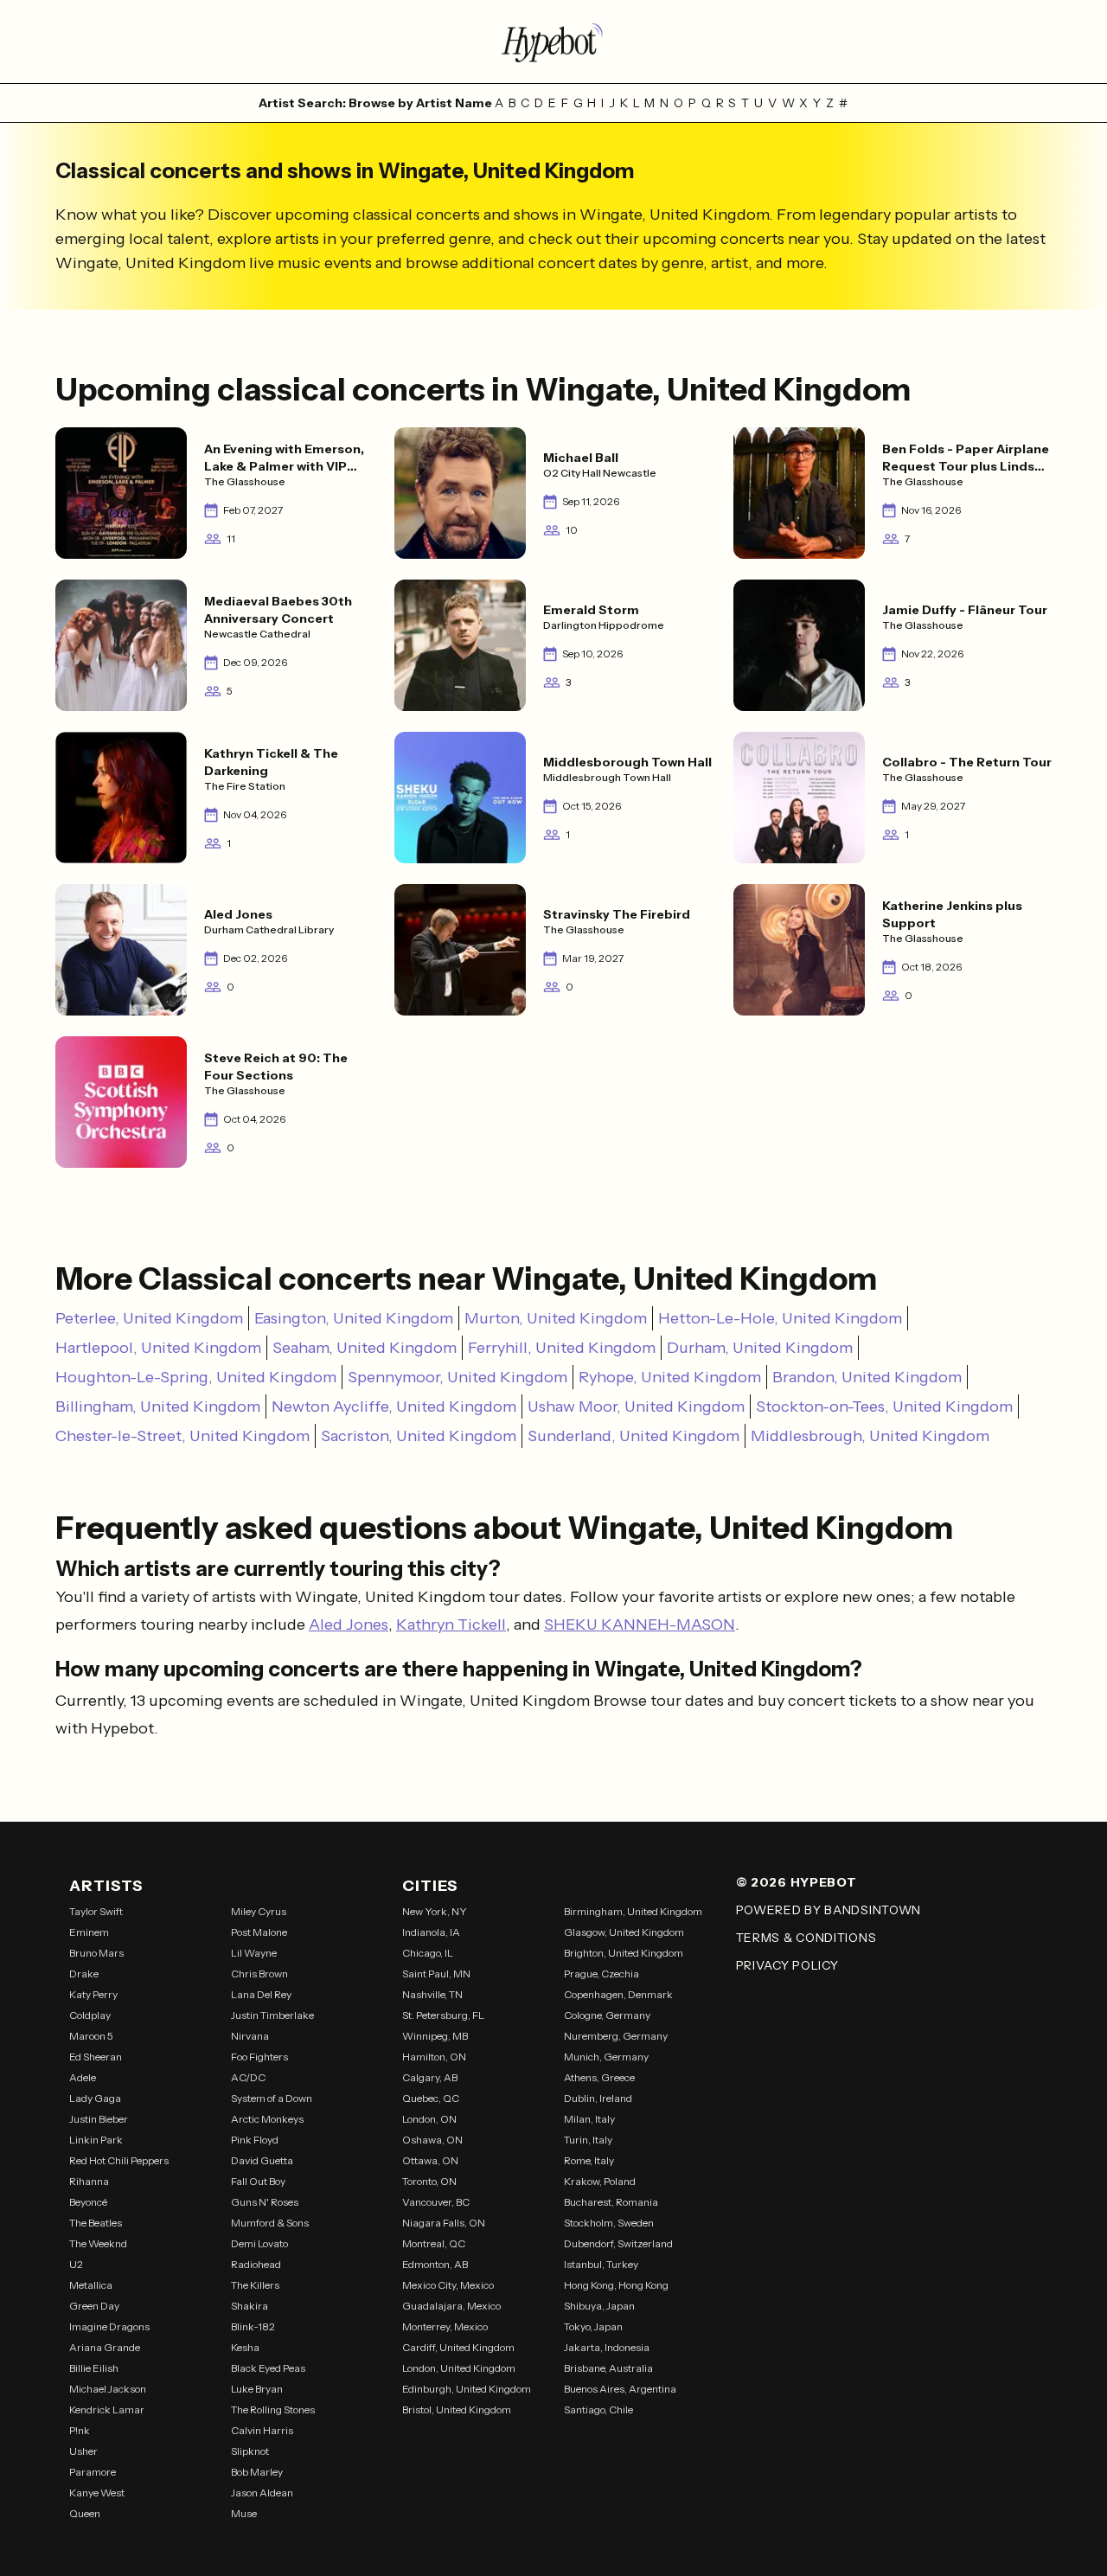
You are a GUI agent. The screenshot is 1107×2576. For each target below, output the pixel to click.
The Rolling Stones (273, 2409)
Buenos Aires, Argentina (620, 2389)
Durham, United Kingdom (760, 1348)
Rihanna (89, 2181)
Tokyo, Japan (593, 2326)
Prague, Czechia (601, 1974)
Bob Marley (257, 2472)
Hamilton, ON (434, 2057)
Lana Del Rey (261, 1994)
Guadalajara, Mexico (451, 2306)
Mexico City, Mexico (448, 2285)
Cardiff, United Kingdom (458, 2347)
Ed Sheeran (96, 2057)
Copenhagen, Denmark (618, 1994)
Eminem (89, 1932)
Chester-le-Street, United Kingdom (182, 1436)
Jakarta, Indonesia (607, 2347)
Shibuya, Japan (599, 2306)
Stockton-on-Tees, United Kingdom (884, 1407)
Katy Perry (93, 1994)
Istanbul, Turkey (601, 2264)
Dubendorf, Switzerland (618, 2243)
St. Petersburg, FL (443, 2015)
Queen (85, 2513)
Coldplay (90, 2015)
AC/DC (248, 2077)
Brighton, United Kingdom (624, 1953)
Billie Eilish (94, 2368)
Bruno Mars (96, 1953)
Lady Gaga (95, 2098)
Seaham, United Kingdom (365, 1348)
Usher (83, 2451)
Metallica (91, 2285)
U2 (76, 2264)
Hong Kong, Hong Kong (616, 2285)
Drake (84, 1974)
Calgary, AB (430, 2077)
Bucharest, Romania (611, 2202)
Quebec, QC (431, 2098)
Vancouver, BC (436, 2202)
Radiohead (256, 2264)
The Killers (255, 2285)
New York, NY (435, 1911)
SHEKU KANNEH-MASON (640, 1624)
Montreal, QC (434, 2243)
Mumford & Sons (270, 2223)
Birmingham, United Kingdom (633, 1911)
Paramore (93, 2472)
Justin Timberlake (272, 2015)
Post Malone (259, 1932)
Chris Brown (259, 1974)
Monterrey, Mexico (445, 2326)
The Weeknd (98, 2243)
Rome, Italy (589, 2160)
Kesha (245, 2347)
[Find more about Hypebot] (553, 42)
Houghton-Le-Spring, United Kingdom (196, 1377)
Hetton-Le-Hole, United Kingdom (780, 1318)
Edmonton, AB (435, 2264)
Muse (244, 2513)
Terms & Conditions (806, 1938)
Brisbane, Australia (608, 2368)
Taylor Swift (96, 1911)
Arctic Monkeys (267, 2119)
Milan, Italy (589, 2119)
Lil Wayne (254, 1953)
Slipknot (250, 2451)
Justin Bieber (99, 2119)
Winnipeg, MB (435, 2036)
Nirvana (250, 2036)
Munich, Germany (606, 2057)
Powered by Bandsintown (829, 1910)
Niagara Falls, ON (444, 2223)
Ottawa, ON (430, 2160)
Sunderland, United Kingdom (633, 1436)
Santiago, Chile (598, 2409)
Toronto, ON (429, 2181)
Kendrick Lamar (107, 2409)
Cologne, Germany (607, 2015)
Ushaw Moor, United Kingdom (636, 1407)
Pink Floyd (255, 2140)
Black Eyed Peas (268, 2368)
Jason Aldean (262, 2493)
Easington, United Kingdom (354, 1318)
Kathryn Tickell (451, 1624)
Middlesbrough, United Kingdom (870, 1436)
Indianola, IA (431, 1932)
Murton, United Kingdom (556, 1318)
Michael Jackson (108, 2389)
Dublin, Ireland (598, 2098)
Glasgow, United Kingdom (624, 1932)
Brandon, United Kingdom (867, 1377)
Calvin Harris (262, 2430)
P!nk (80, 2430)
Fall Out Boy (258, 2181)
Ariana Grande (105, 2347)
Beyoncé (88, 2202)
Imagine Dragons (109, 2326)
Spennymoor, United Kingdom (458, 1377)
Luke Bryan (257, 2389)
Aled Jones (349, 1624)
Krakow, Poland (600, 2181)
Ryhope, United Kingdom (670, 1377)
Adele (83, 2077)
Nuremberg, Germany (616, 2036)
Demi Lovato (259, 2243)
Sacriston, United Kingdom (419, 1436)
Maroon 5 (91, 2036)
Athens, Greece (599, 2077)
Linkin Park (96, 2140)
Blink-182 (253, 2326)
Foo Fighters (259, 2057)
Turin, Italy (588, 2140)
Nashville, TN (432, 1994)
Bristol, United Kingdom (457, 2409)
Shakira (250, 2306)
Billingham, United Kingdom (158, 1407)
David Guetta (262, 2160)
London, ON (429, 2119)
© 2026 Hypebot (797, 1882)
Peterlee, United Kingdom (149, 1318)
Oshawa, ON (432, 2140)
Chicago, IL (428, 1953)
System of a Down (272, 2098)
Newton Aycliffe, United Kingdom (394, 1407)
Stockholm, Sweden (609, 2223)
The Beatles (96, 2223)
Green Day (94, 2306)
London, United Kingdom (459, 2368)
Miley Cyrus (259, 1911)
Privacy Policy (787, 1965)
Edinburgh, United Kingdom (467, 2389)
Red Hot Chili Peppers (119, 2160)
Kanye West (97, 2493)
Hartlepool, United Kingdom (158, 1348)
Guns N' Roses (265, 2202)
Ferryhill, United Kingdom (562, 1348)
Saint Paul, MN (436, 1974)
